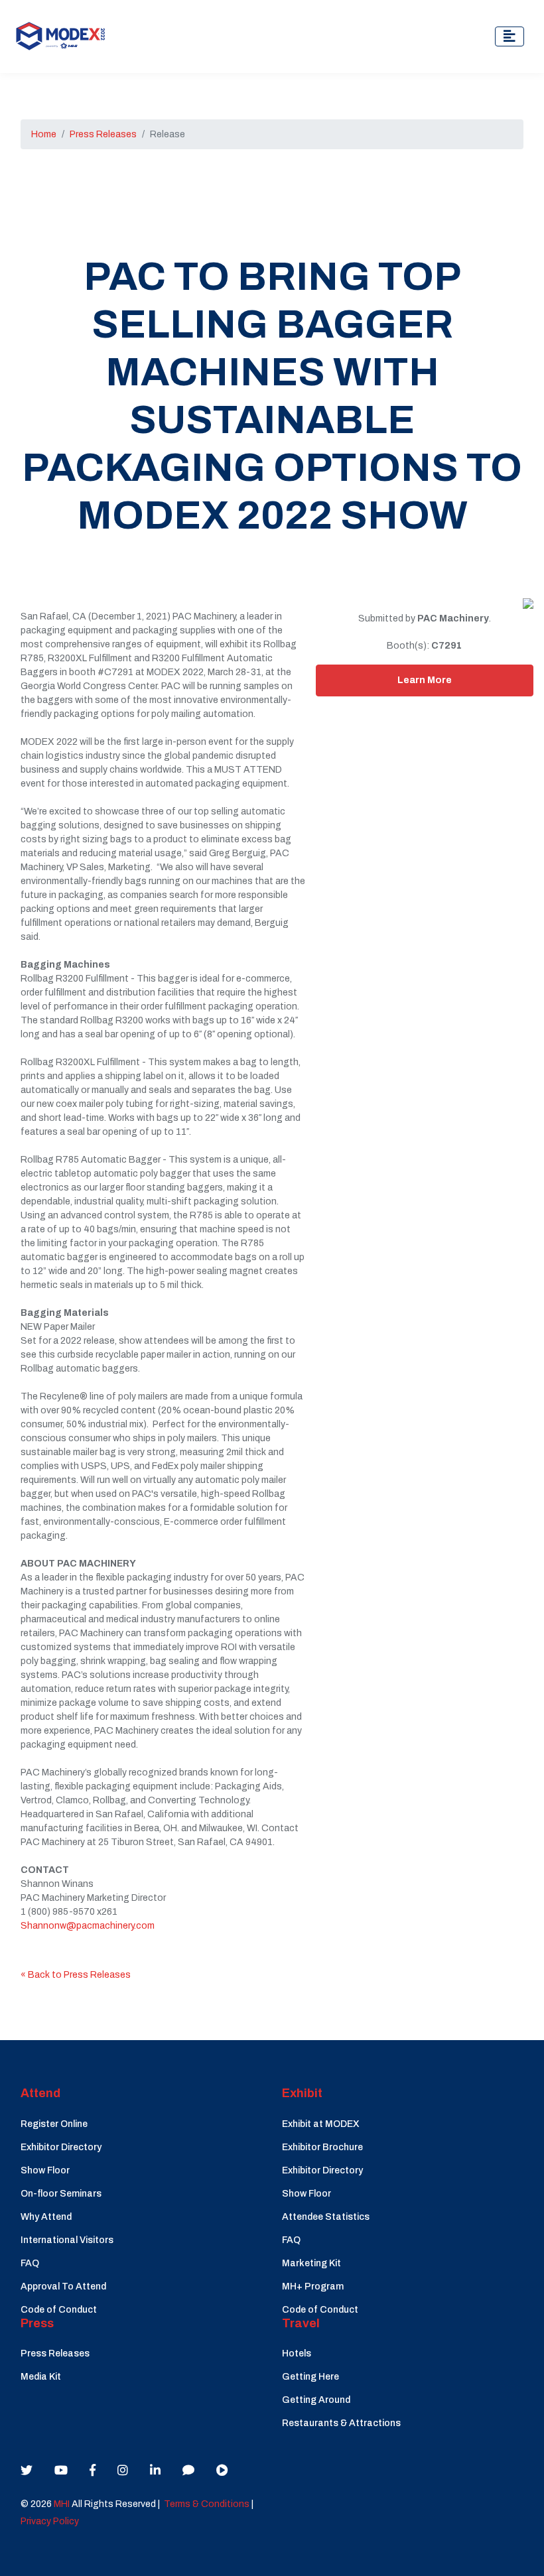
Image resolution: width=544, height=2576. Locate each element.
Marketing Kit (311, 2263)
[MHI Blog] (188, 2471)
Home (44, 134)
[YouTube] (61, 2471)
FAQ (30, 2263)
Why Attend (46, 2217)
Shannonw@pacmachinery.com (88, 1926)
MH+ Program (313, 2286)
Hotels (297, 2353)
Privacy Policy (50, 2521)
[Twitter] (27, 2471)
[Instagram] (123, 2471)
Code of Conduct (59, 2310)
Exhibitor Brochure (322, 2147)
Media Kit (41, 2377)
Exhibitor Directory (61, 2147)
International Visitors (67, 2240)
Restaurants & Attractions (341, 2423)
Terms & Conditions (207, 2504)
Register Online (54, 2124)
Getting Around (316, 2400)
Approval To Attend (63, 2286)
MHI (62, 2504)
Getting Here (310, 2377)
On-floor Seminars (61, 2194)
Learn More (425, 680)
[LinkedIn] (155, 2471)
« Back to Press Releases (76, 1975)
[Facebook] (93, 2471)
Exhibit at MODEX (321, 2124)
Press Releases (103, 134)
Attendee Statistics (326, 2217)
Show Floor (45, 2170)
